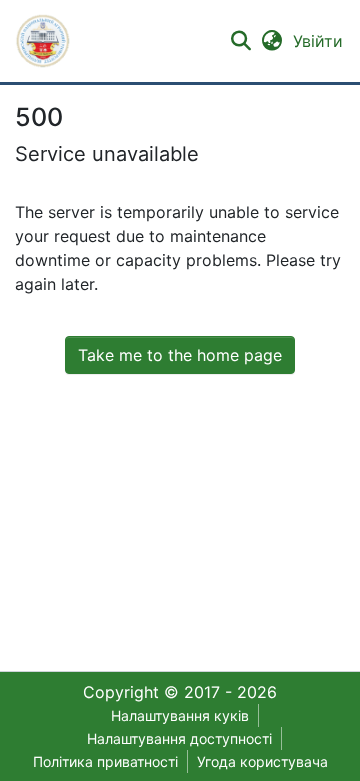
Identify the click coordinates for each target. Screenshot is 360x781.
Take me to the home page (180, 355)
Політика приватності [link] (105, 761)
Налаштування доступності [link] (179, 738)
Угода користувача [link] (262, 761)
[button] (43, 41)
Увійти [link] (319, 41)
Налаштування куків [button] (180, 715)
